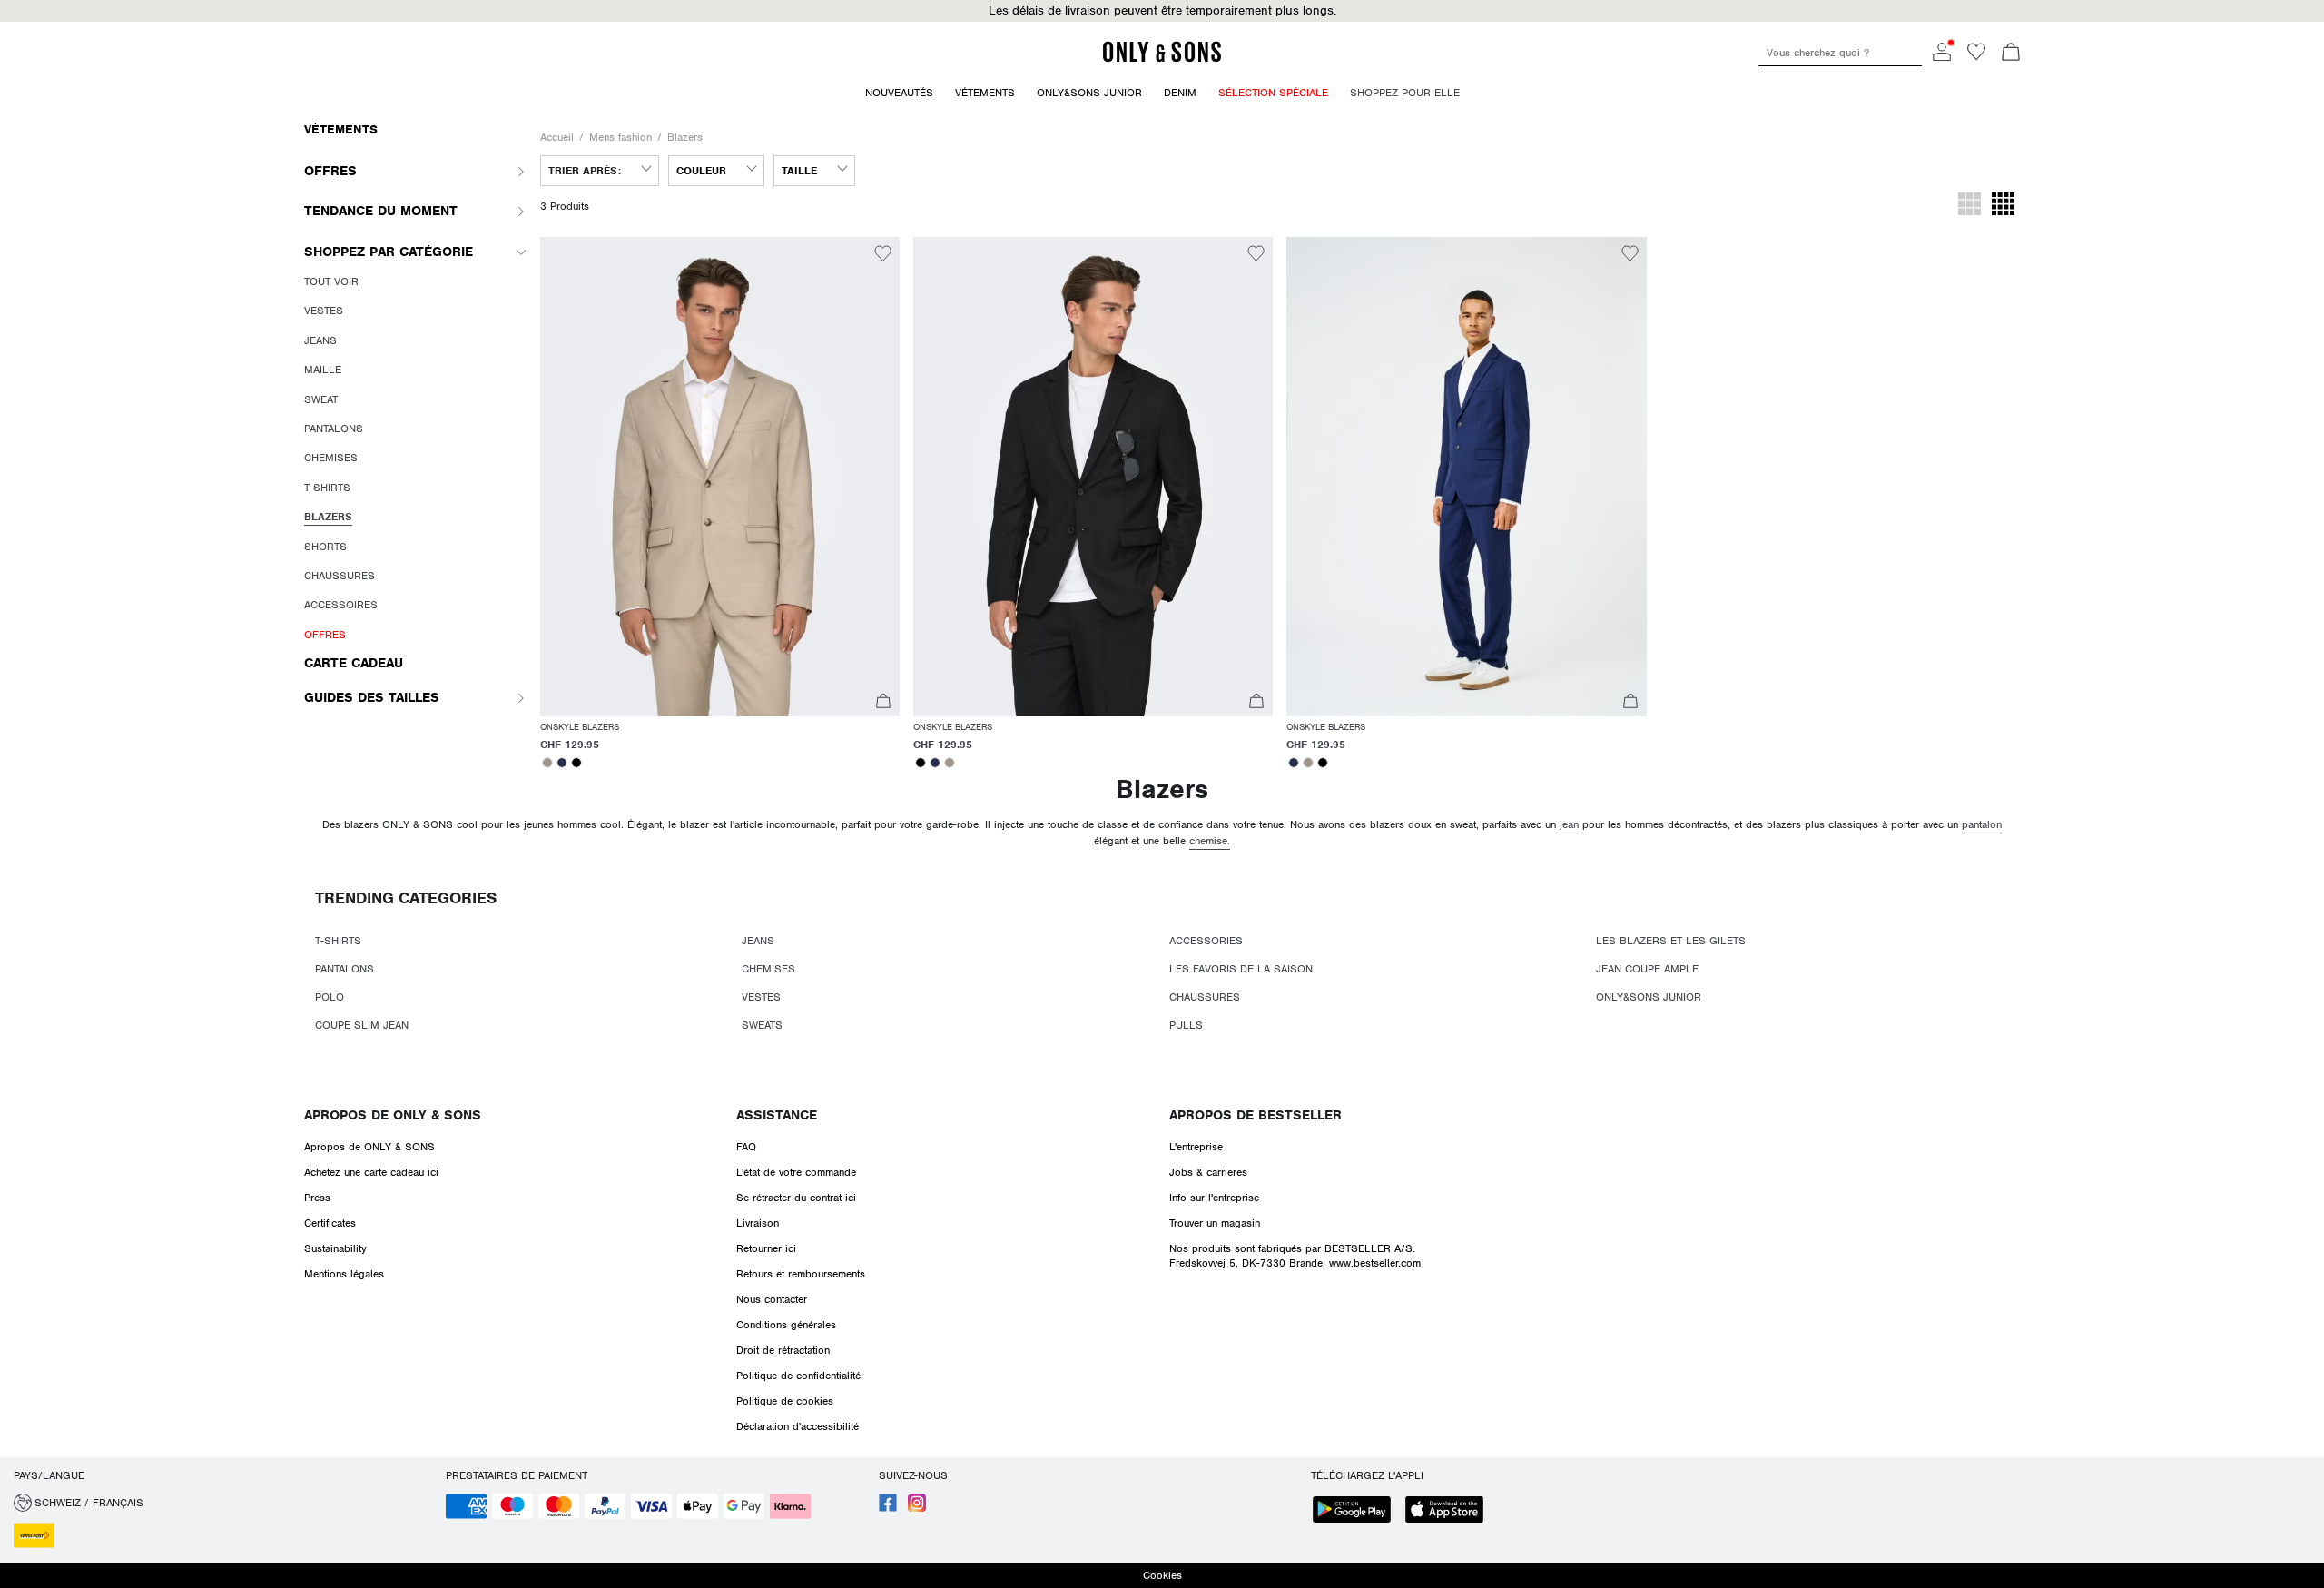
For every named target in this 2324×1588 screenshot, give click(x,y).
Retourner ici (766, 1248)
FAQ (746, 1147)
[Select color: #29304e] (562, 763)
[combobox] (600, 171)
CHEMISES (768, 969)
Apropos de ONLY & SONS (393, 1115)
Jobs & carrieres (1208, 1172)
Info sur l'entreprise (1214, 1198)
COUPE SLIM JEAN (362, 1025)
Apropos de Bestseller (1256, 1115)
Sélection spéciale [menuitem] (1273, 93)
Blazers (685, 137)
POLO (330, 997)
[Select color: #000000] (576, 763)
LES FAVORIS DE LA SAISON (1241, 969)
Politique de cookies (785, 1401)
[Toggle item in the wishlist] (883, 256)
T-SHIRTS (338, 941)
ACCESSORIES (1206, 941)
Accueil (557, 137)
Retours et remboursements (801, 1274)
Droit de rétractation (783, 1350)
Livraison (758, 1223)
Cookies (1162, 1575)
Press (317, 1198)
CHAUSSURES (1205, 997)
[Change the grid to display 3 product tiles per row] (1969, 206)
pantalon (1982, 824)
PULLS (1186, 1025)
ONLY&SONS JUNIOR (1649, 997)
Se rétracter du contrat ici (796, 1198)
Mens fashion (620, 137)
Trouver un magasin (1215, 1223)
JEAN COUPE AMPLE (1647, 969)
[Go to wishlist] (1976, 57)
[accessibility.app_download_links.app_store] (1450, 1511)
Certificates (330, 1223)
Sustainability (335, 1248)
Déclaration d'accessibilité (798, 1426)
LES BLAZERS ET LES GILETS (1671, 941)
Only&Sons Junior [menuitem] (1089, 93)
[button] (1162, 11)
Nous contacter (772, 1299)
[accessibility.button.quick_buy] (883, 703)
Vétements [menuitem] (985, 93)
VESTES (761, 997)
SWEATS (762, 1025)
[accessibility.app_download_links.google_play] (1357, 1511)
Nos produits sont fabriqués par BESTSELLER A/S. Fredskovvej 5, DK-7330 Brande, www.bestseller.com (1295, 1256)
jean (1569, 824)
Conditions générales (786, 1325)
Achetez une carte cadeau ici (371, 1172)
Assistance (777, 1115)
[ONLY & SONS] (1162, 59)
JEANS (758, 941)
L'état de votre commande (796, 1172)
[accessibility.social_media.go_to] (888, 1508)
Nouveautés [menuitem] (899, 93)
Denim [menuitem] (1180, 93)
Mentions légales (344, 1274)
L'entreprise (1196, 1147)
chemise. (1210, 841)
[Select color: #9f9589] (547, 763)
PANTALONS (345, 969)
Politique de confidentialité (798, 1376)
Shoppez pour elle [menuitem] (1405, 93)
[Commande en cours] (2011, 54)
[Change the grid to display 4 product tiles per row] (2003, 206)
